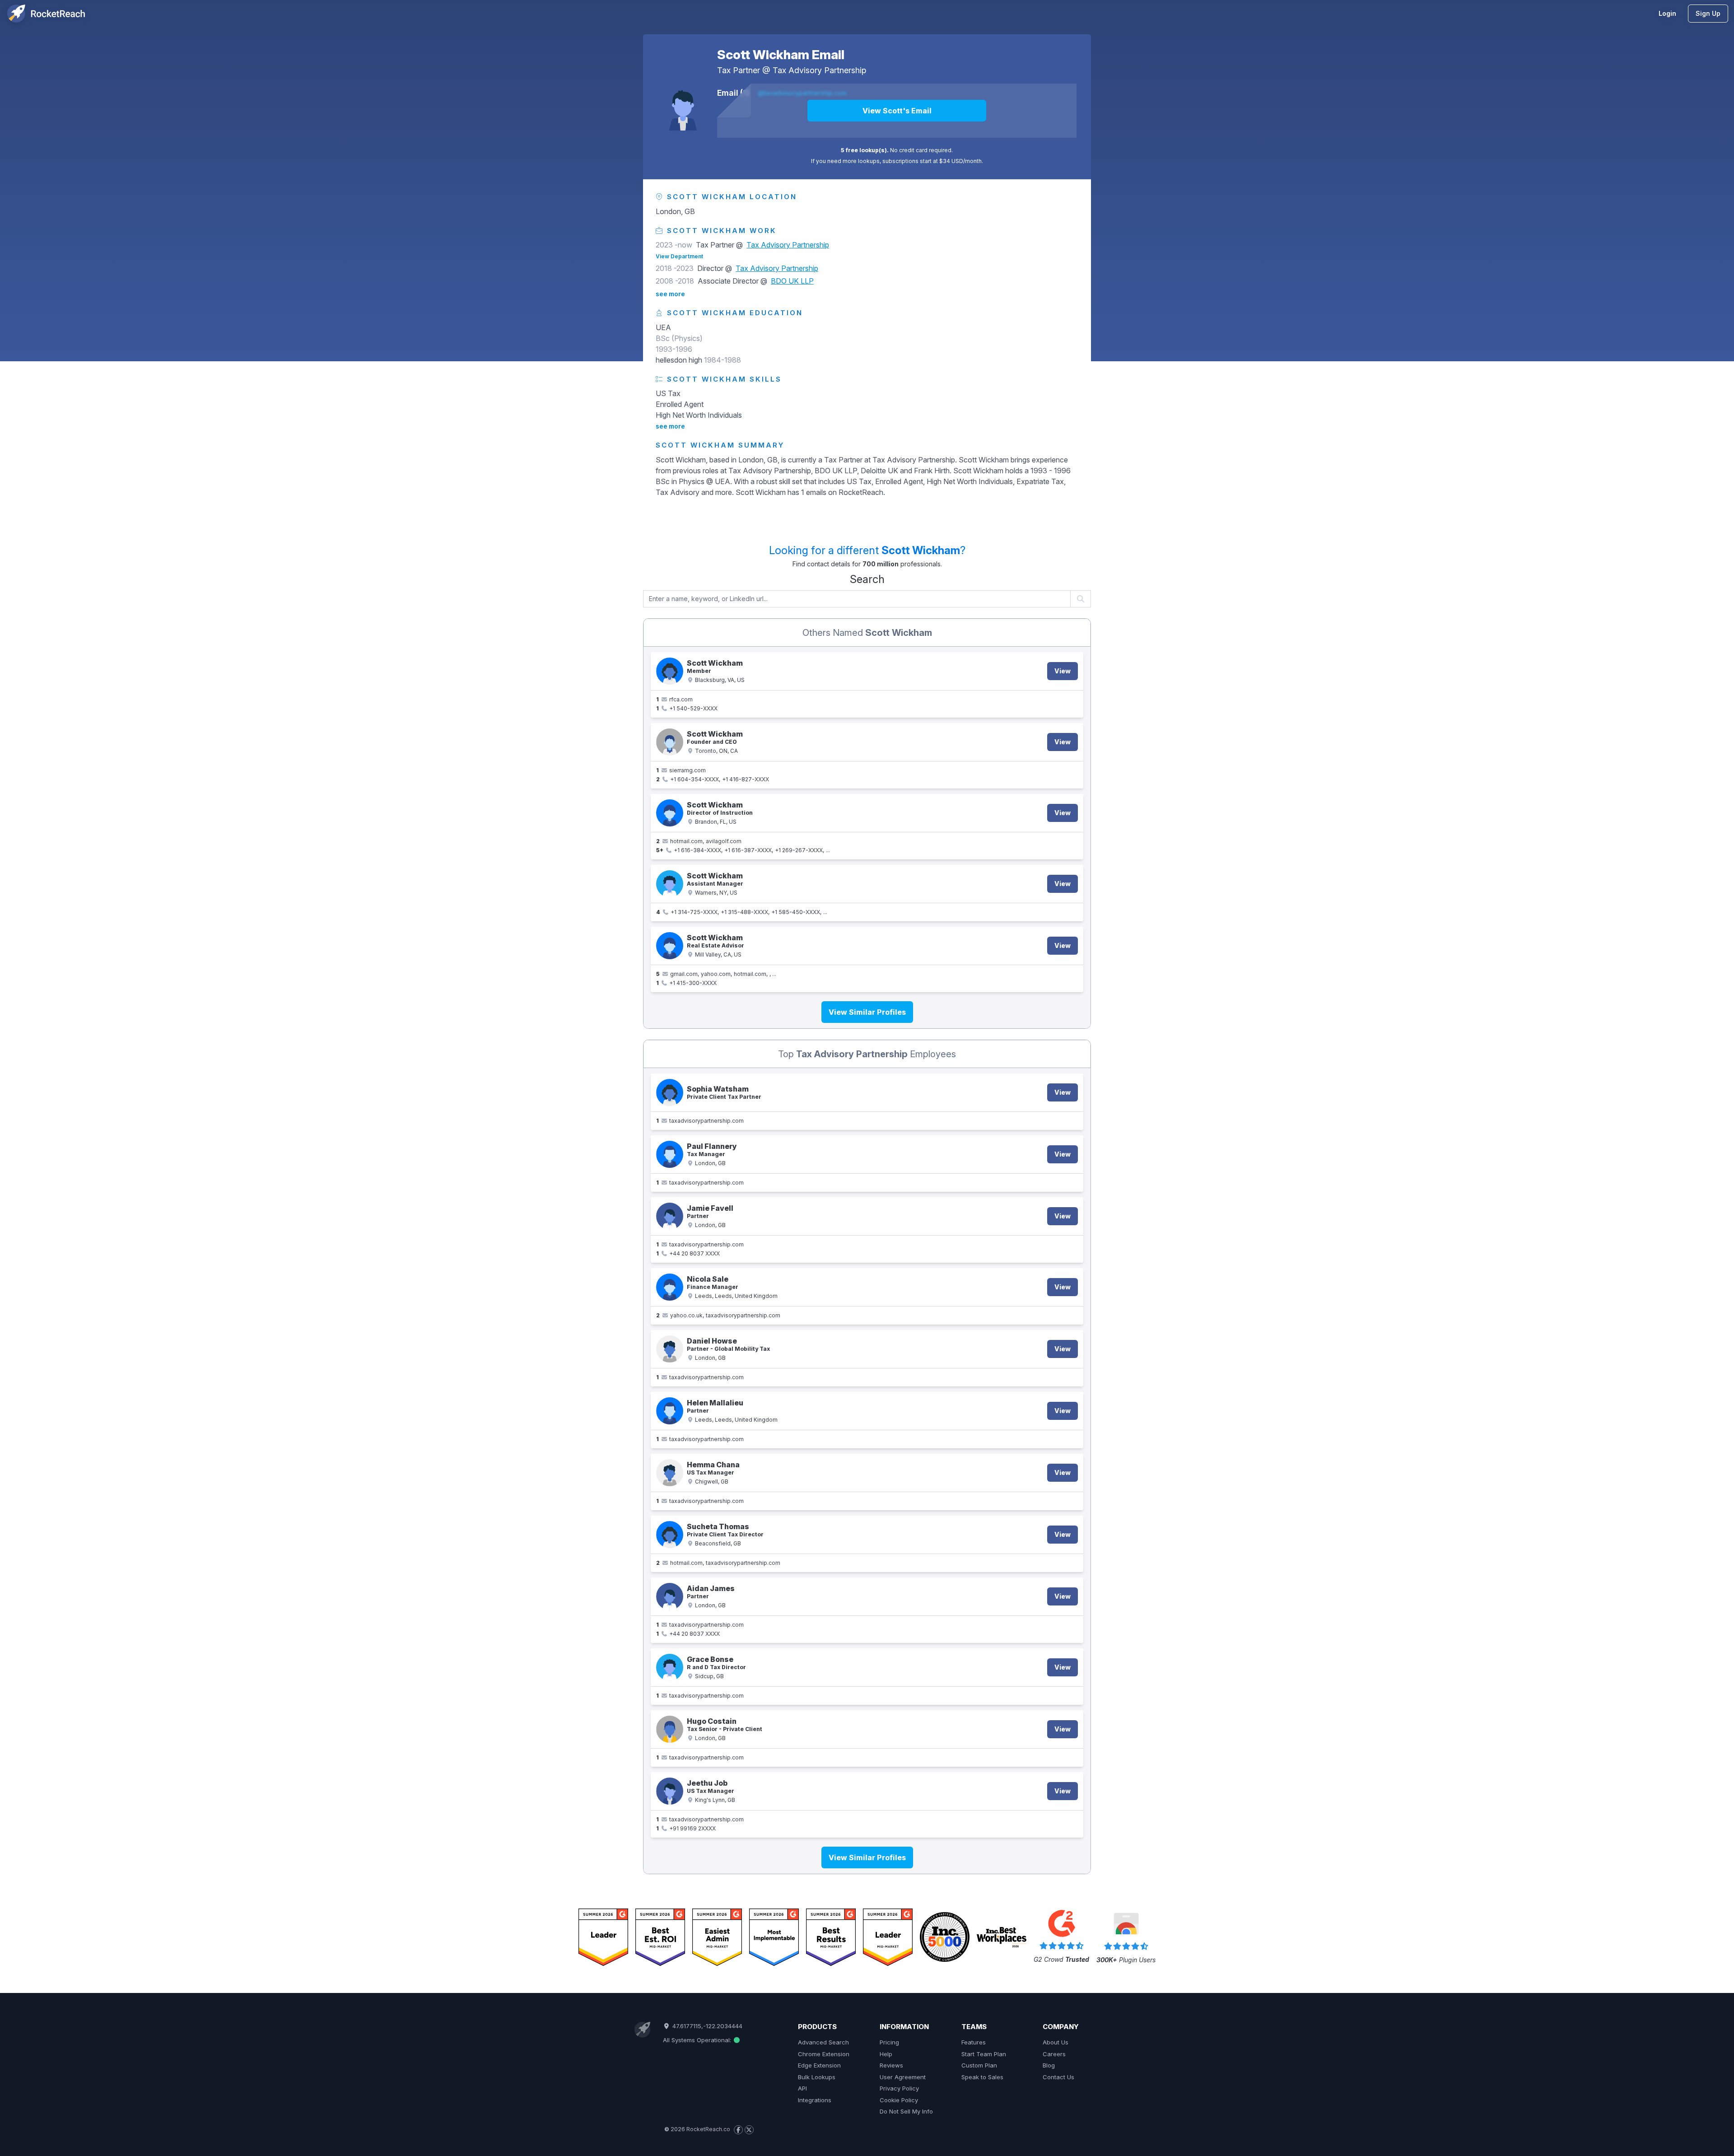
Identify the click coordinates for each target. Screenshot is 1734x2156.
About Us (1056, 2042)
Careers (1054, 2054)
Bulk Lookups (817, 2077)
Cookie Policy (899, 2100)
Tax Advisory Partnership (819, 70)
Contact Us (1058, 2077)
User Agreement (903, 2077)
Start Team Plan (984, 2054)
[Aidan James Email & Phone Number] (670, 1596)
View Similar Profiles (867, 1012)
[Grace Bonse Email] (670, 1667)
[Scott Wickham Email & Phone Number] (670, 671)
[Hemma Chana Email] (670, 1473)
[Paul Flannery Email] (670, 1154)
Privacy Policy (899, 2088)
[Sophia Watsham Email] (670, 1092)
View (1063, 671)
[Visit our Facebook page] (738, 2130)
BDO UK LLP (792, 281)
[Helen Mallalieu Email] (670, 1411)
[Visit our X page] (749, 2130)
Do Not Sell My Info (906, 2111)
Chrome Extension (824, 2054)
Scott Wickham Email (781, 55)
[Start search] (1081, 599)
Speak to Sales (982, 2077)
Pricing (889, 2042)
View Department (679, 256)
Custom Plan (979, 2065)
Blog (1049, 2065)
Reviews (891, 2065)
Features (974, 2042)
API (802, 2088)
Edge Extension (819, 2065)
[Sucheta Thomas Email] (670, 1535)
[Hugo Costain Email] (670, 1729)
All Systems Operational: (698, 2040)
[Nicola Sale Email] (670, 1287)
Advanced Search (823, 2042)
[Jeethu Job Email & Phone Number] (670, 1791)
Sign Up (1708, 13)
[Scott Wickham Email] (683, 105)
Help (886, 2054)
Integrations (815, 2100)
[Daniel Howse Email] (670, 1349)
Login (1667, 13)
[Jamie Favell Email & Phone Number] (670, 1216)
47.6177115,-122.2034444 (706, 2026)
